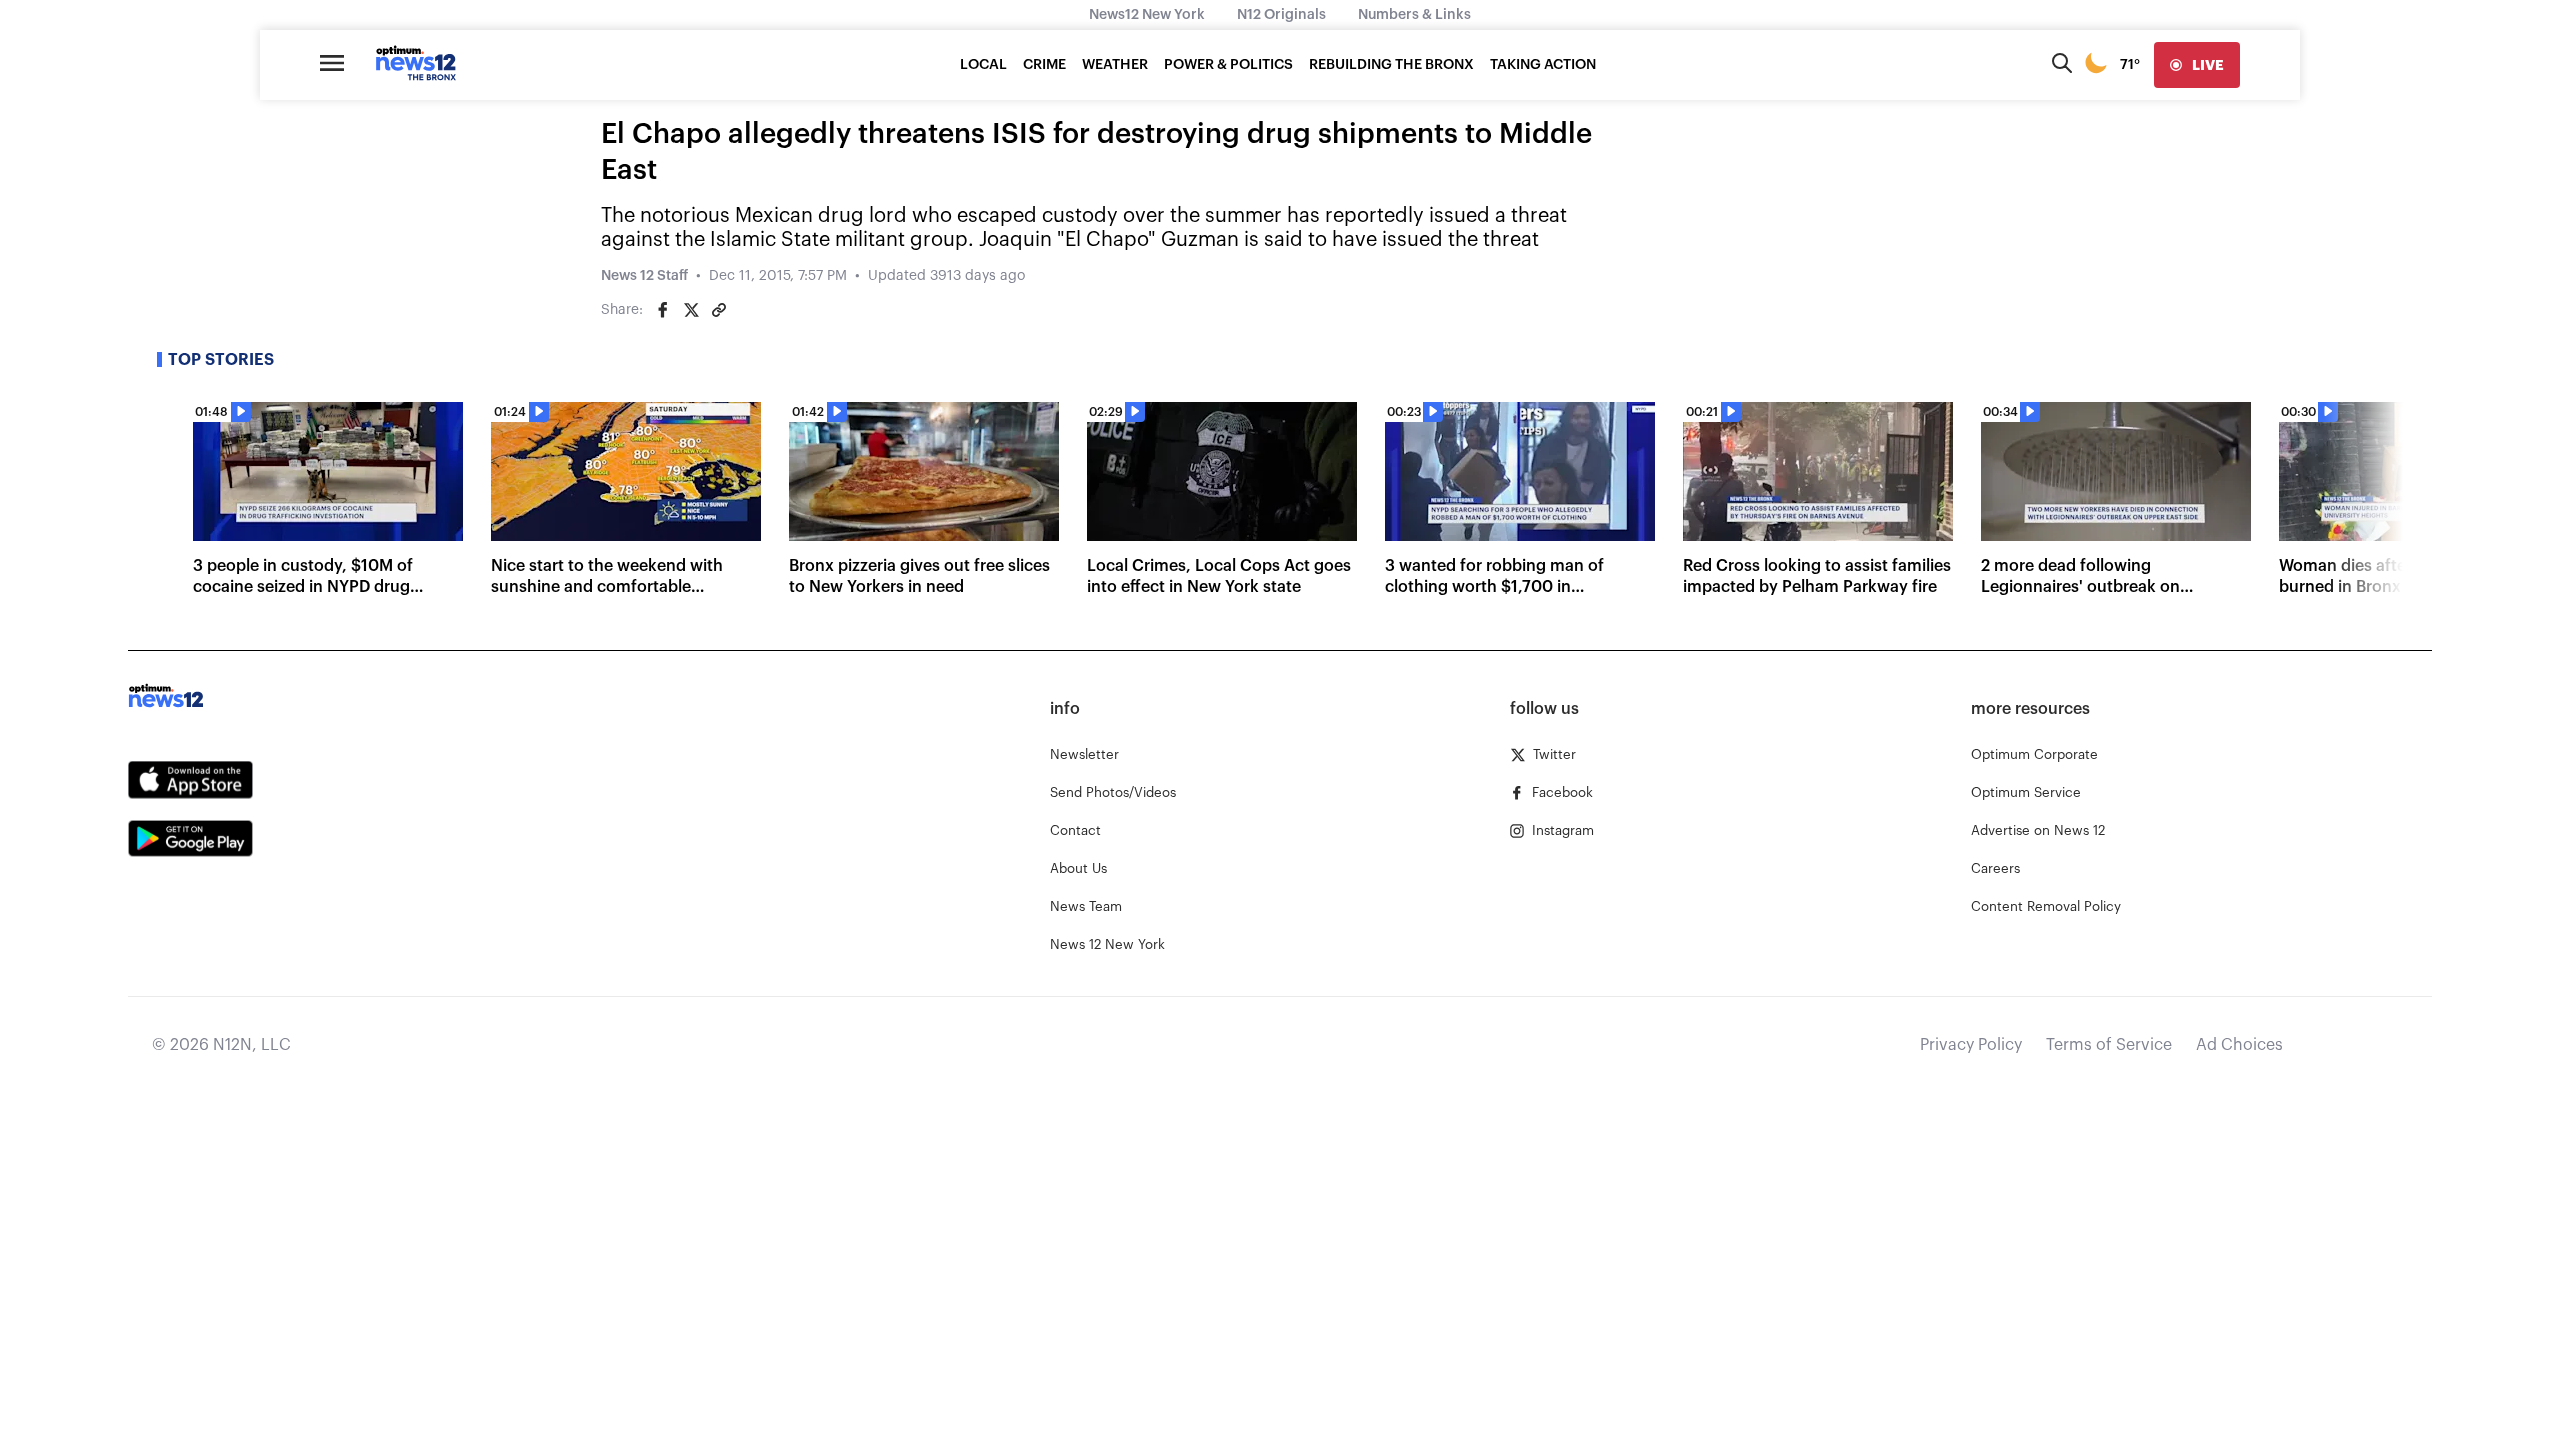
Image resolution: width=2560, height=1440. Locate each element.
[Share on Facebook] (663, 310)
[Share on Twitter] (691, 310)
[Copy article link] (719, 310)
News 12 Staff (644, 276)
